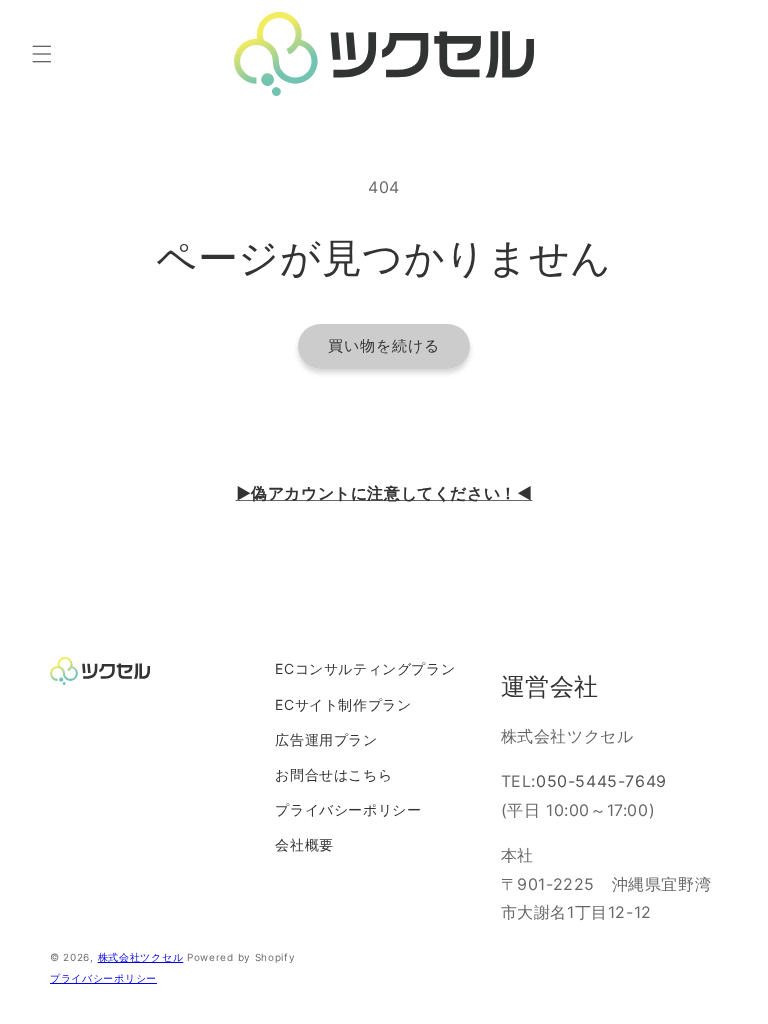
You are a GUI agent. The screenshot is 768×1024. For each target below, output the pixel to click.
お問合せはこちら (333, 774)
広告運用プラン (326, 739)
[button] (42, 54)
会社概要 (304, 844)
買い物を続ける (384, 345)
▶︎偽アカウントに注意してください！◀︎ (384, 493)
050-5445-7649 (601, 781)
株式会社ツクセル (141, 957)
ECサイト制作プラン (343, 704)
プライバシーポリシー (348, 809)
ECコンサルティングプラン (365, 668)
